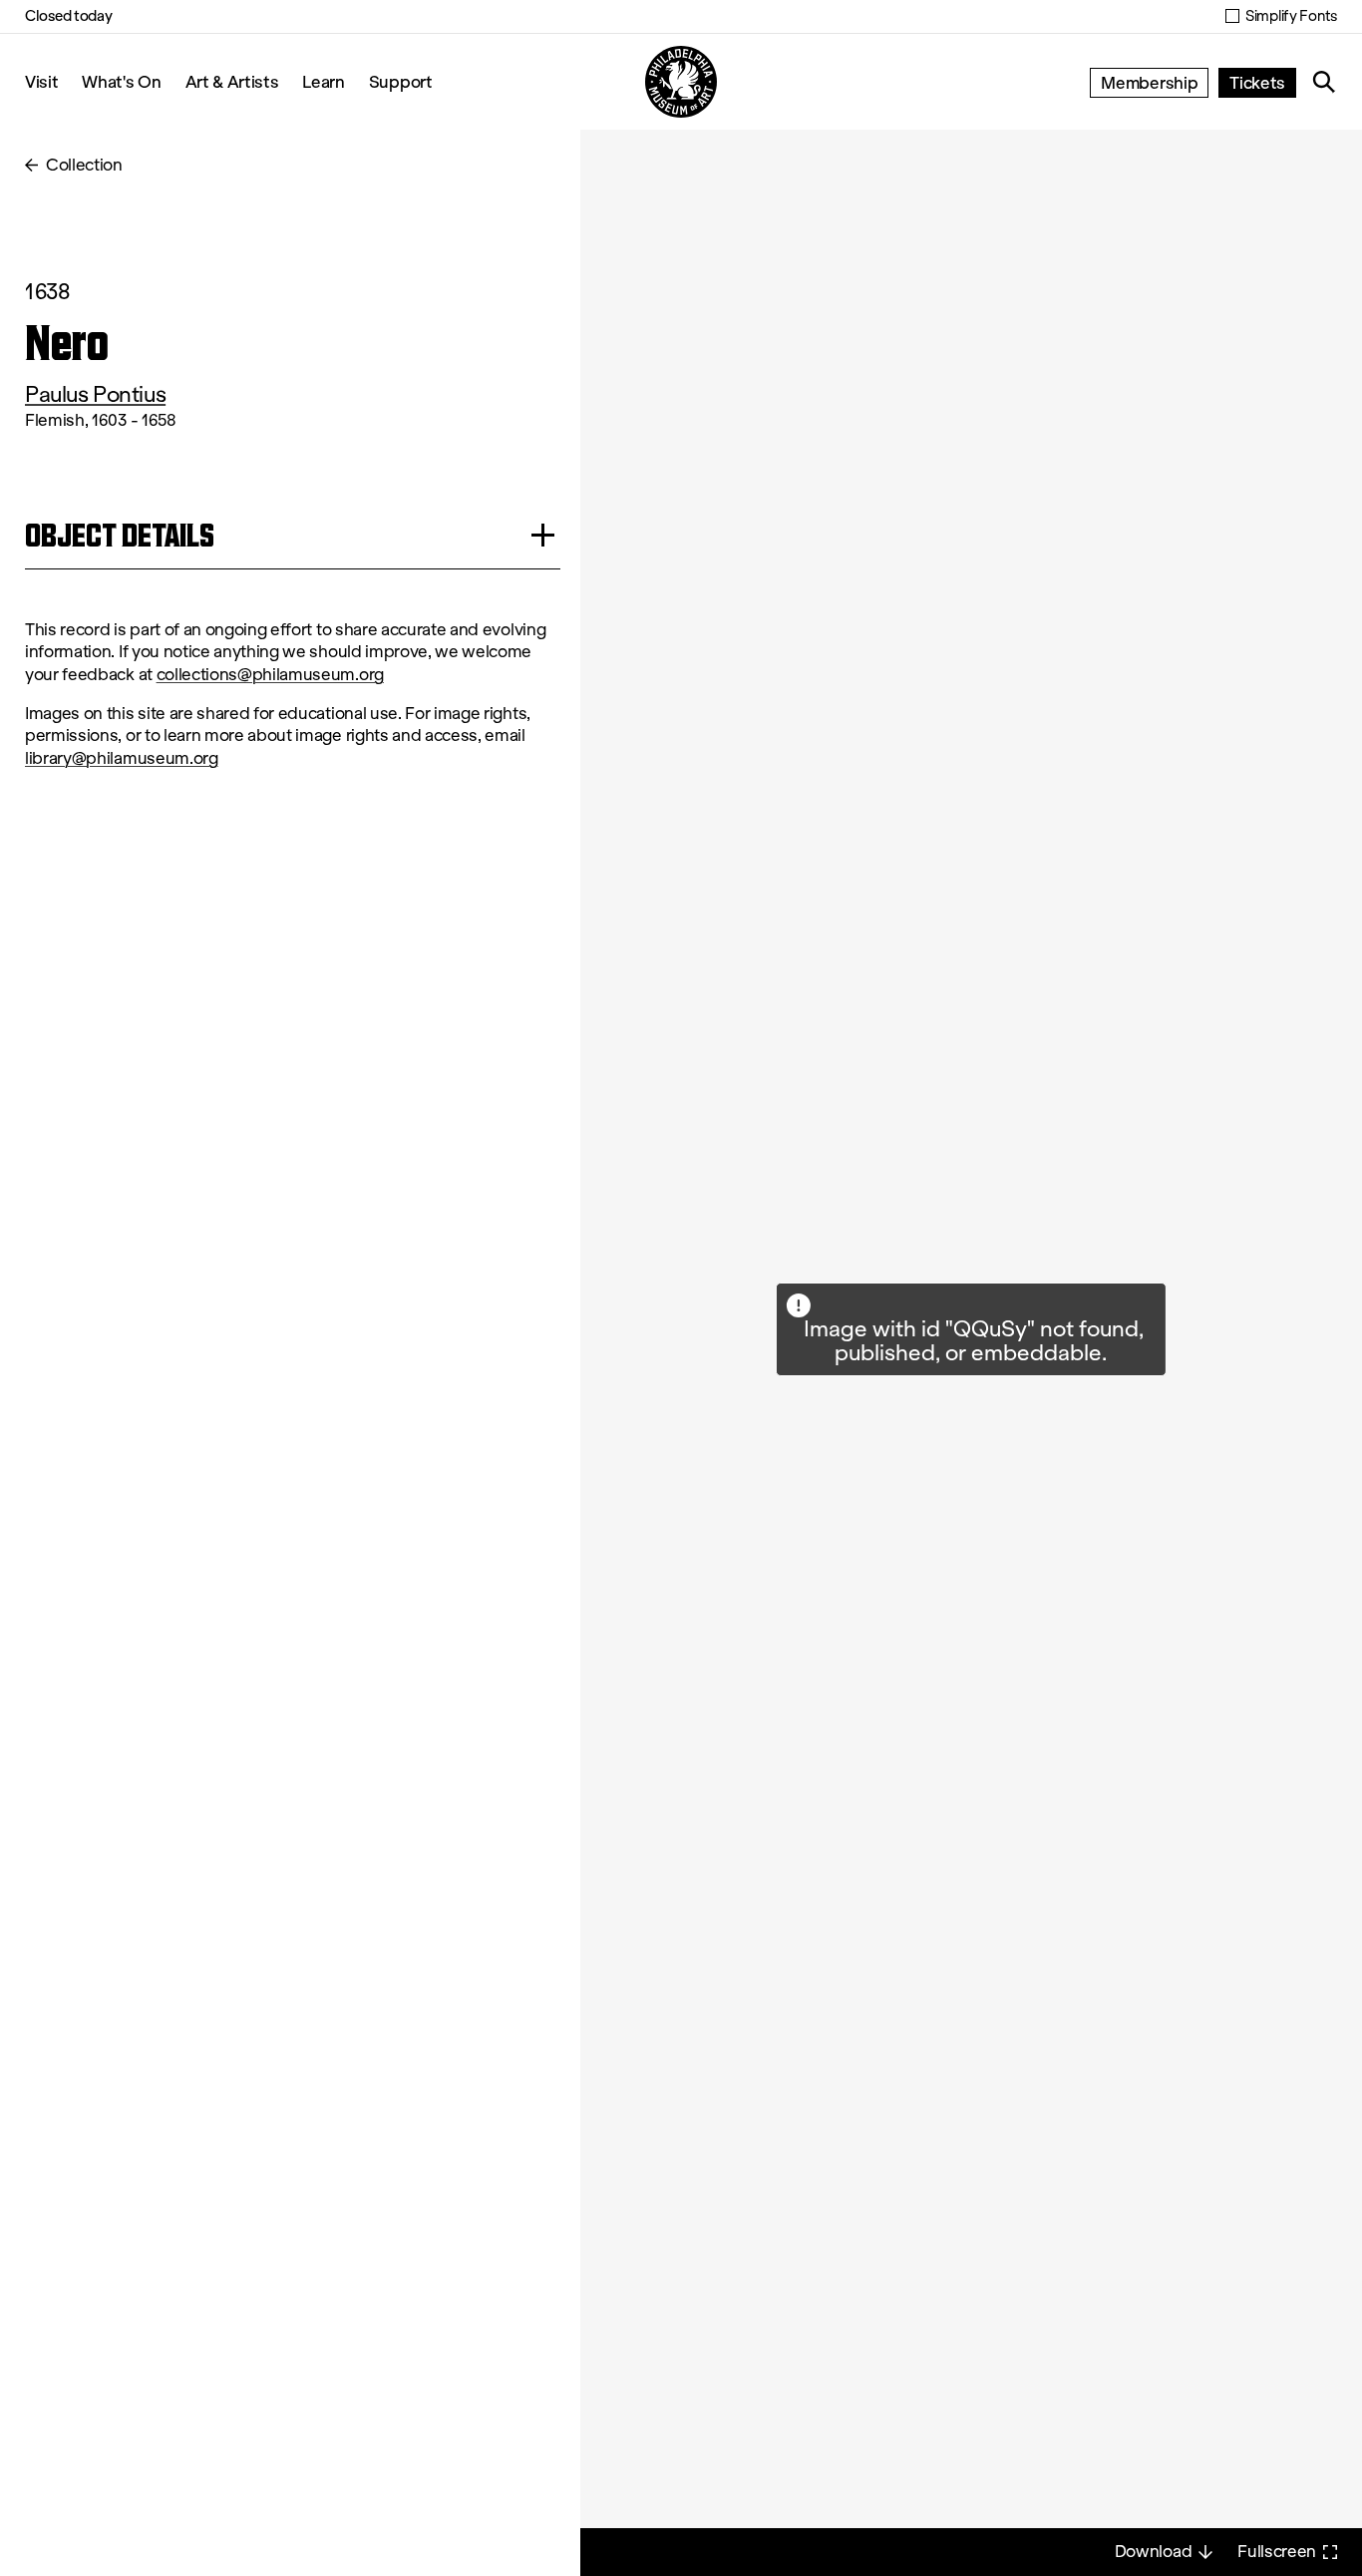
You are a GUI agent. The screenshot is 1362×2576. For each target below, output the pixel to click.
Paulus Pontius (95, 394)
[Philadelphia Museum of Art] (681, 82)
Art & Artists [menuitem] (232, 81)
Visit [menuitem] (41, 81)
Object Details (120, 535)
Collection (84, 165)
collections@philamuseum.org (270, 675)
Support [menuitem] (401, 81)
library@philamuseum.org (122, 758)
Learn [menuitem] (323, 81)
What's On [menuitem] (121, 81)
